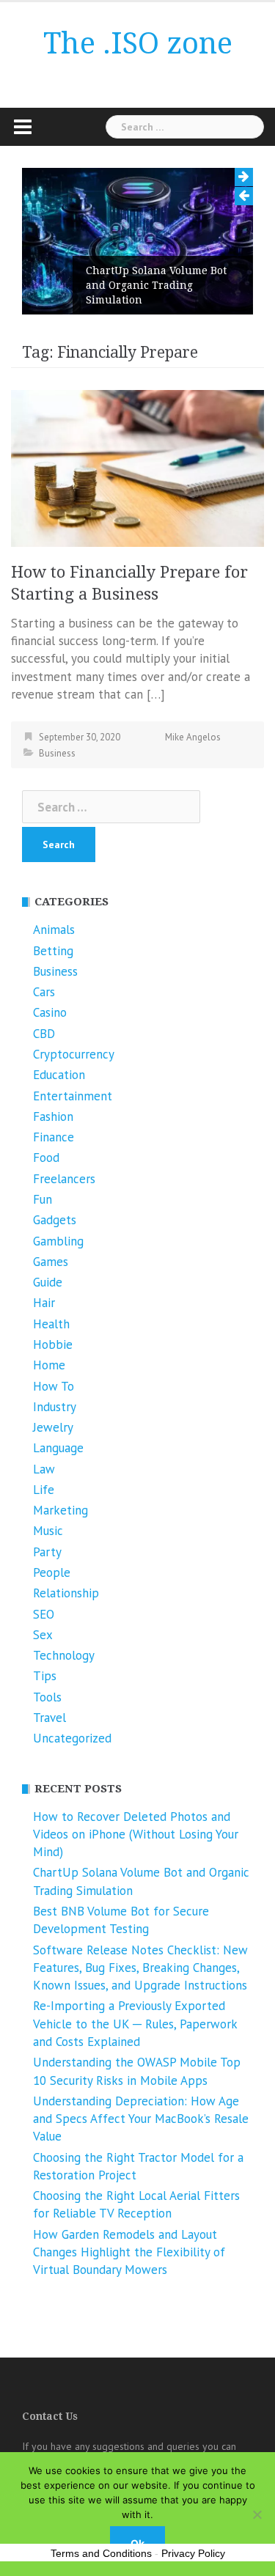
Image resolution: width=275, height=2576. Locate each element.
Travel (49, 1718)
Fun (43, 1199)
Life (44, 1490)
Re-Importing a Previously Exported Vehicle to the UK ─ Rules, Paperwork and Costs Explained (135, 2024)
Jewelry (53, 1427)
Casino (50, 1012)
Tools (47, 1697)
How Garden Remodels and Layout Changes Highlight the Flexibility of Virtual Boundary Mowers (129, 2252)
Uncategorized (72, 1738)
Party (47, 1552)
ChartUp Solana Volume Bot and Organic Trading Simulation (156, 285)
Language (58, 1448)
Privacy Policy (193, 2553)
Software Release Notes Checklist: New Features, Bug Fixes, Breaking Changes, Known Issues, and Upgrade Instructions (140, 1968)
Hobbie (53, 1344)
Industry (55, 1407)
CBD (44, 1034)
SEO (44, 1614)
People (52, 1572)
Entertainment (73, 1096)
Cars (44, 992)
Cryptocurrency (74, 1054)
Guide (48, 1282)
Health (51, 1324)
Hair (44, 1303)
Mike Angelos (193, 737)
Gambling (58, 1241)
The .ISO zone (138, 44)
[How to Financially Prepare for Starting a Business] (137, 467)
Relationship (66, 1593)
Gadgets (55, 1220)
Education (59, 1075)
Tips (45, 1676)
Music (48, 1531)
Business (57, 753)
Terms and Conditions (101, 2553)
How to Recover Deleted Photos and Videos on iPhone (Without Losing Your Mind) (136, 1835)
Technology (64, 1655)
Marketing (60, 1510)
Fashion (53, 1116)
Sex (43, 1635)
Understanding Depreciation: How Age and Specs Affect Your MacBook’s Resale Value (141, 2119)
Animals (54, 930)
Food (46, 1158)
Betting (53, 951)
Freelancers (64, 1179)
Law (44, 1469)
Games (51, 1262)
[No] (257, 2514)
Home (49, 1365)
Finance (54, 1137)
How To (54, 1386)
